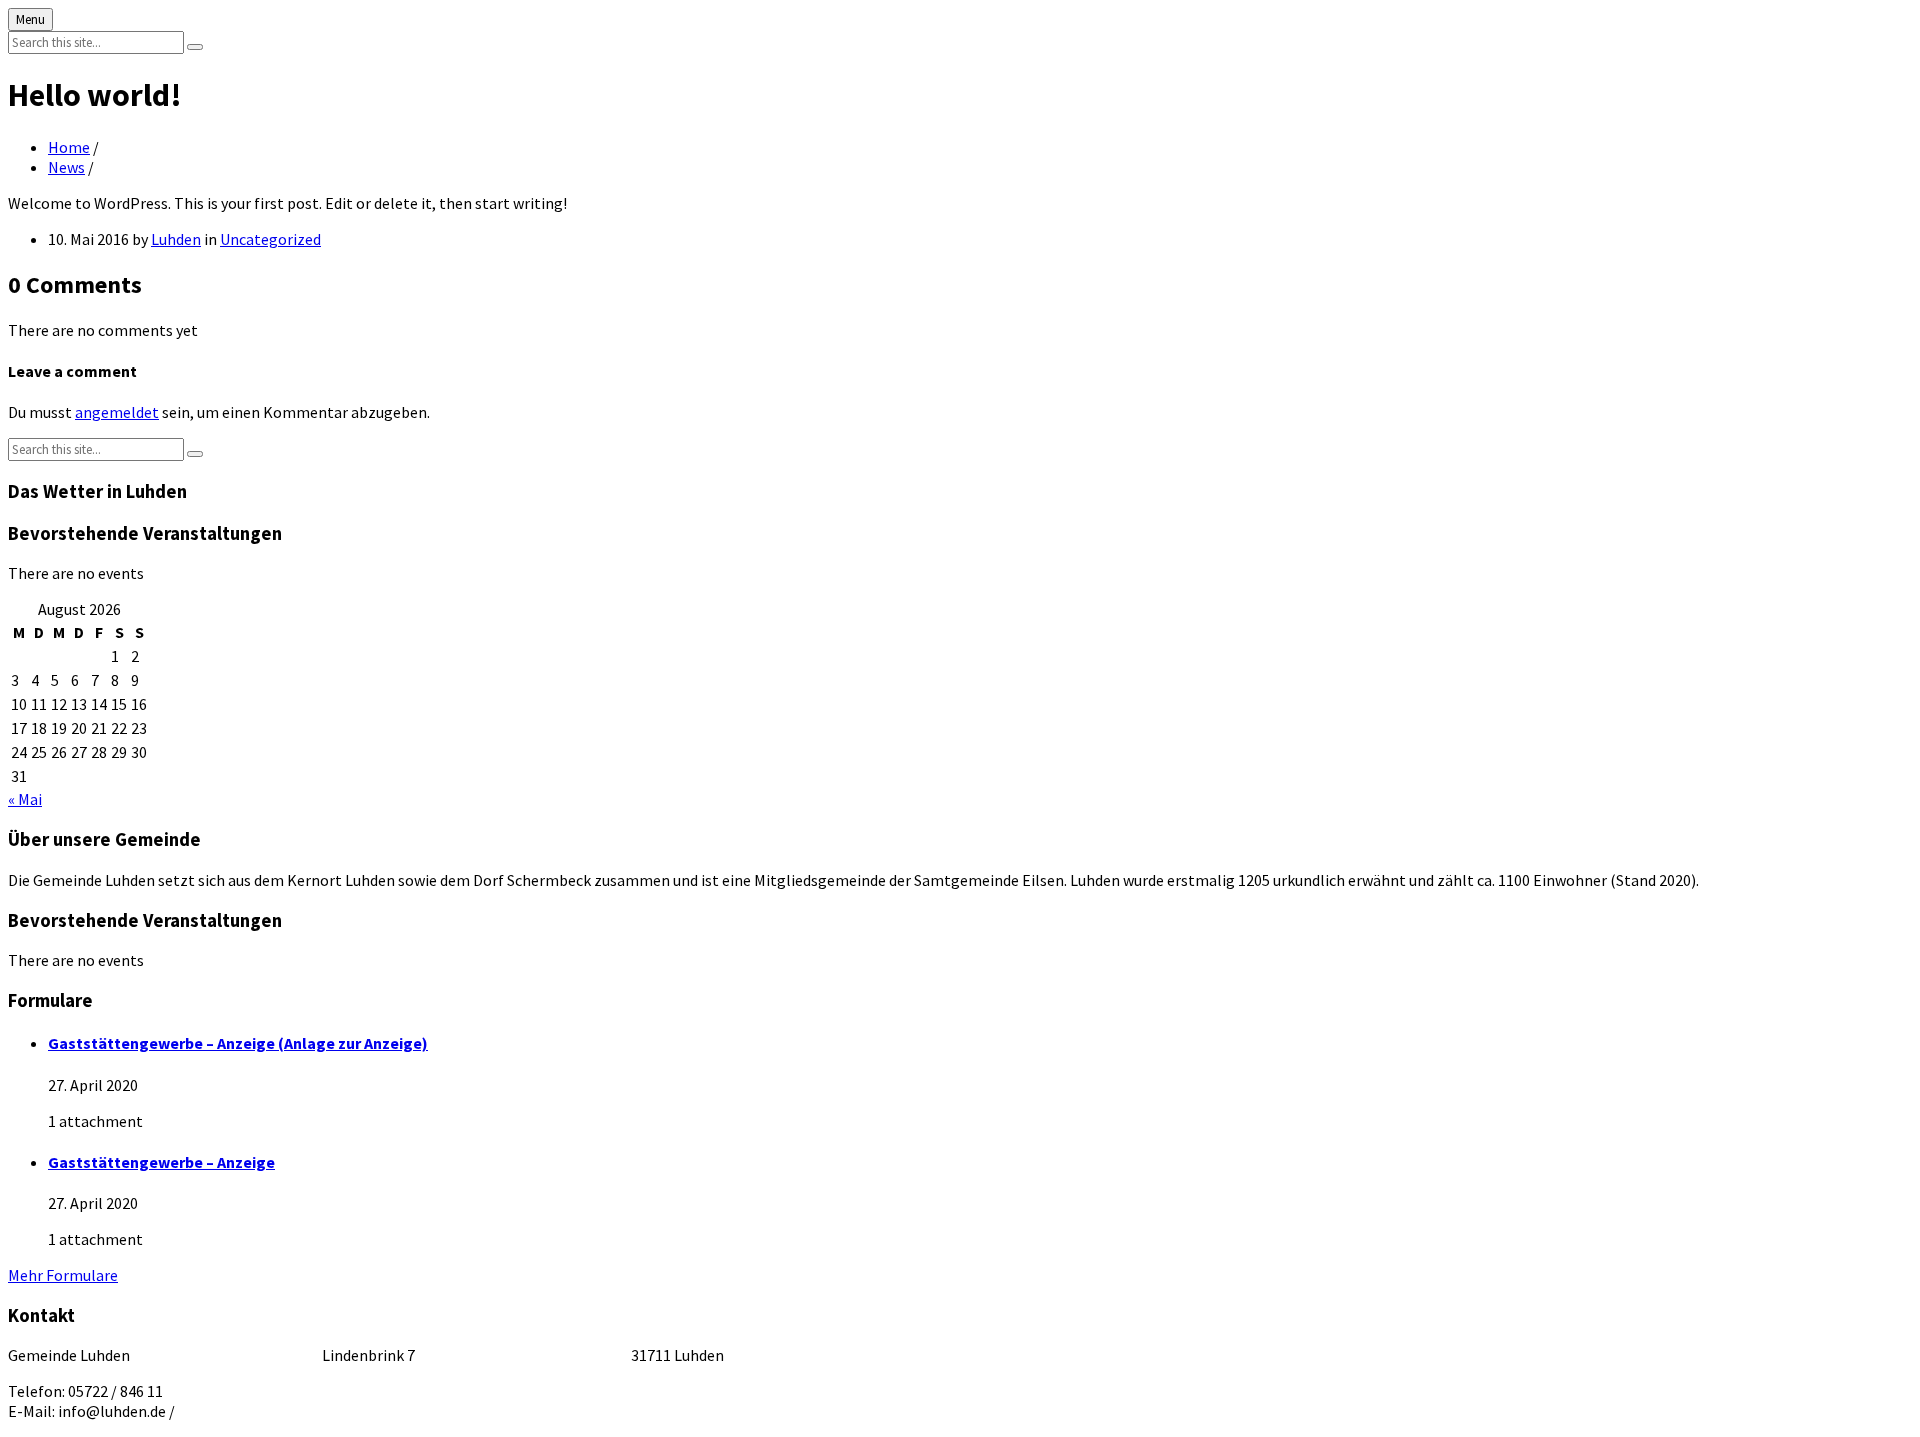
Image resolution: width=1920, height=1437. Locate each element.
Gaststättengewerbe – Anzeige (161, 1162)
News (66, 167)
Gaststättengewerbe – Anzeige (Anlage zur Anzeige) (238, 1043)
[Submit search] (195, 47)
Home (69, 147)
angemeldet (117, 412)
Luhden (176, 239)
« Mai (25, 799)
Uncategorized (270, 239)
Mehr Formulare (63, 1275)
